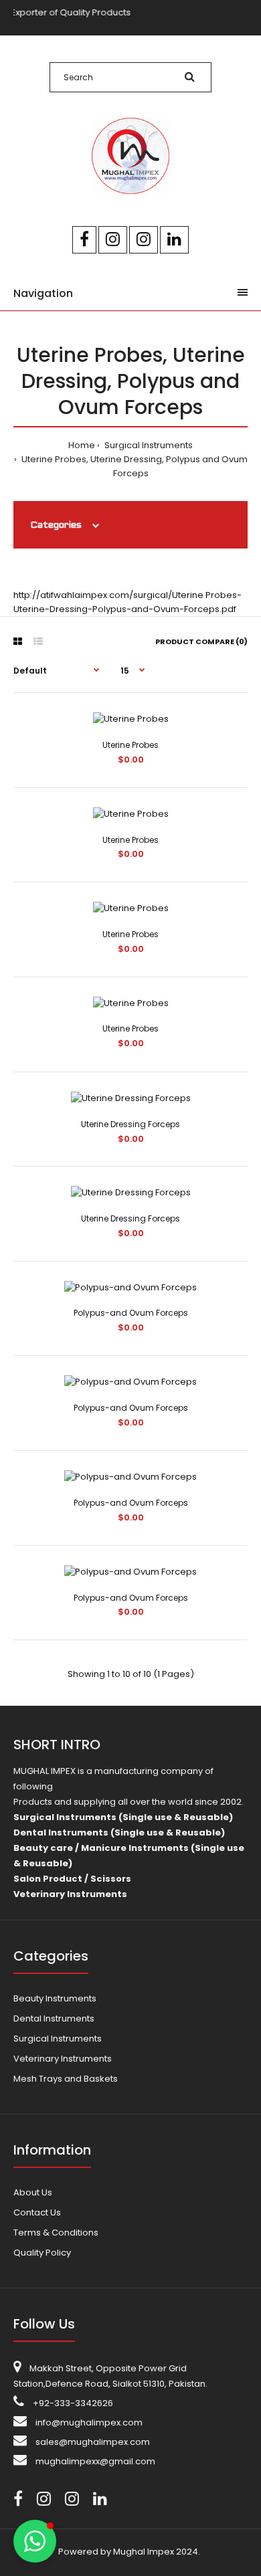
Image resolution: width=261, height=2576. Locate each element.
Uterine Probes (130, 745)
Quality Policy (42, 2253)
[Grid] (18, 641)
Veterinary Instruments (63, 2059)
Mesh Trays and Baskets (66, 2079)
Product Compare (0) (201, 641)
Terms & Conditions (56, 2233)
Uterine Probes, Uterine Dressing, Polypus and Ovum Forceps (134, 466)
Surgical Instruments (148, 445)
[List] (38, 641)
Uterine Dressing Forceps (130, 1124)
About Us (33, 2192)
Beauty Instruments (55, 1998)
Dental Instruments (54, 2018)
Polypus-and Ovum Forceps (131, 1313)
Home (82, 445)
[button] (35, 2541)
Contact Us (37, 2212)
